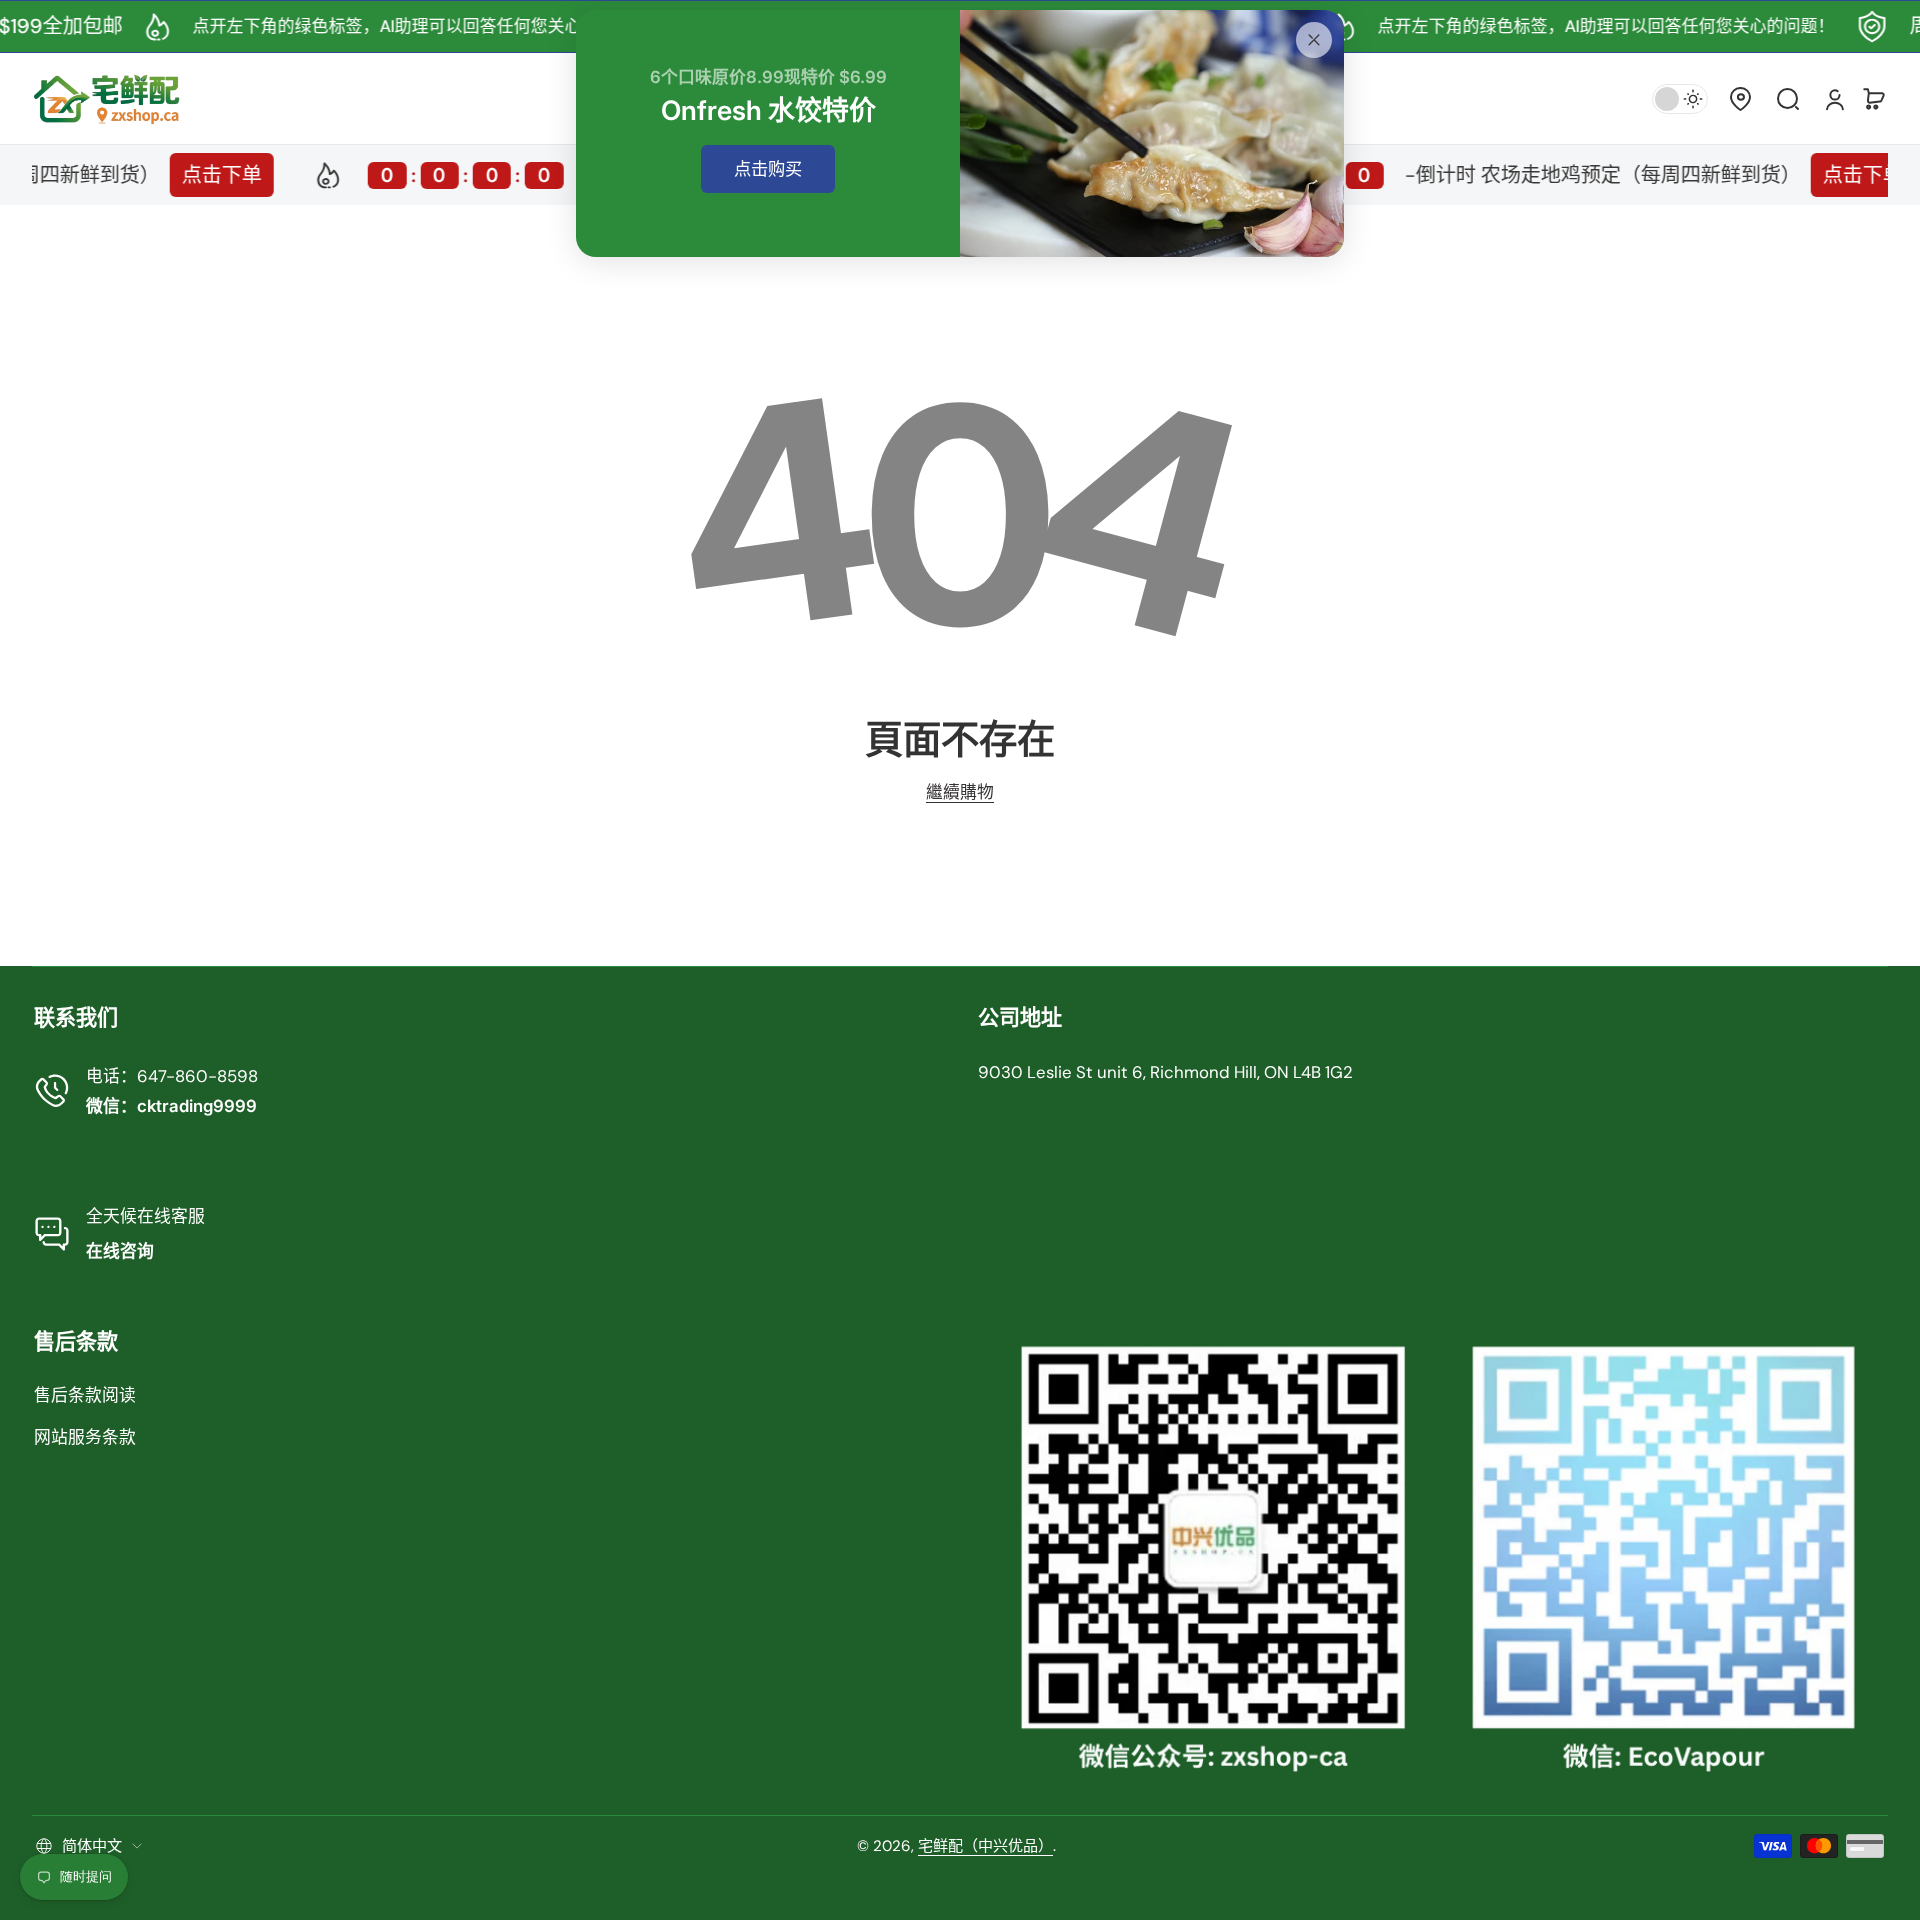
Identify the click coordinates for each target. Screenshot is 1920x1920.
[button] (1740, 99)
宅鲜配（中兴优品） (985, 1846)
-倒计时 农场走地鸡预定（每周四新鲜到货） (1453, 175)
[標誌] (107, 98)
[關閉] (1314, 40)
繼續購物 (960, 792)
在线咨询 (120, 1251)
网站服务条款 (85, 1437)
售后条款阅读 (85, 1395)
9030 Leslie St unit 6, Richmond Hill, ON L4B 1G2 (1165, 1072)
